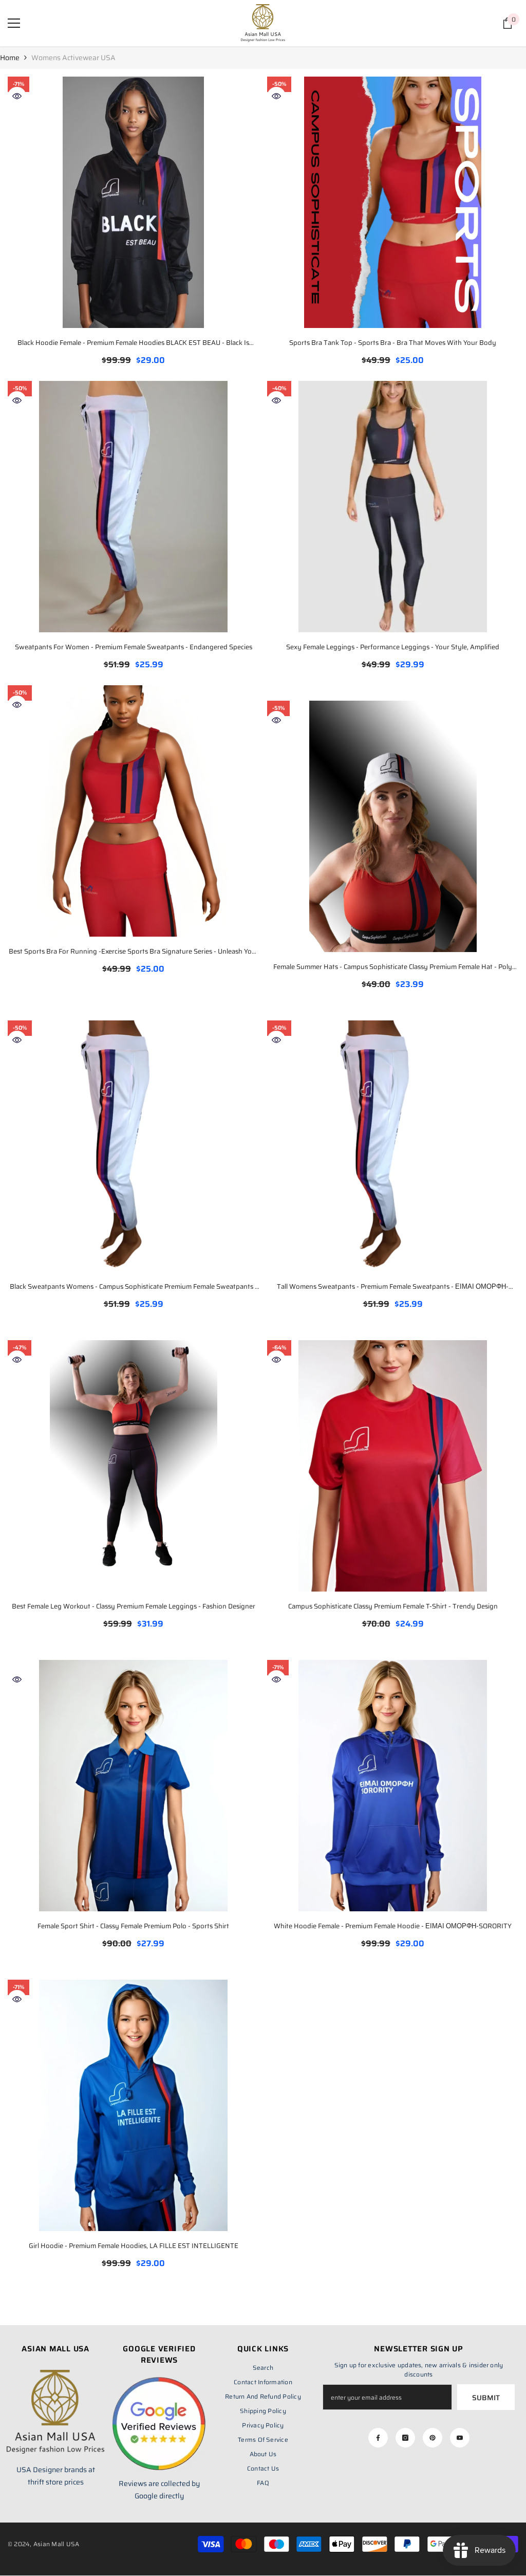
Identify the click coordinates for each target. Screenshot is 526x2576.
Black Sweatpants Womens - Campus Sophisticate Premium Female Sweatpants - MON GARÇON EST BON (134, 1287)
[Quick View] (17, 96)
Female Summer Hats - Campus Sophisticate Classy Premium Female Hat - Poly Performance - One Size (393, 968)
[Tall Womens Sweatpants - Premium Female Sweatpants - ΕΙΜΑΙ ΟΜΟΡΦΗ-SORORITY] (393, 1146)
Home (10, 58)
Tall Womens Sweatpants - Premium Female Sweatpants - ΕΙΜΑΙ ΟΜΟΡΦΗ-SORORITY (393, 1287)
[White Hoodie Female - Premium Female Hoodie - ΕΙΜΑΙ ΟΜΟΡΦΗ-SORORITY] (393, 1786)
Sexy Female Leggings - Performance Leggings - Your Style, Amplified (393, 647)
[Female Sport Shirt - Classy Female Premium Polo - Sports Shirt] (133, 1786)
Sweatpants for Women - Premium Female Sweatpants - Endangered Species (134, 647)
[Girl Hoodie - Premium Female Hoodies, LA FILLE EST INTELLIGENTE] (133, 2105)
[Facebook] (378, 2438)
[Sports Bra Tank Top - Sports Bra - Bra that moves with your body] (393, 202)
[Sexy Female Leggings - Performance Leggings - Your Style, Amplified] (393, 507)
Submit (486, 2398)
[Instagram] (405, 2438)
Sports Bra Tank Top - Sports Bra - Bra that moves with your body (393, 343)
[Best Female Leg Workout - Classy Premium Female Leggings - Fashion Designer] (133, 1466)
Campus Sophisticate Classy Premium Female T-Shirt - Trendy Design (393, 1606)
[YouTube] (460, 2438)
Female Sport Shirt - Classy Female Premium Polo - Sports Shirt (133, 1926)
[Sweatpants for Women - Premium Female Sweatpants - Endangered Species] (133, 507)
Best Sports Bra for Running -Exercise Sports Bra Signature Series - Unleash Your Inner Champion (134, 952)
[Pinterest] (433, 2438)
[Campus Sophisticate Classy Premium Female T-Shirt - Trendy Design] (393, 1466)
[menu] (14, 23)
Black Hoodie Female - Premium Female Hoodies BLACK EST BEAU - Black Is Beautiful (133, 344)
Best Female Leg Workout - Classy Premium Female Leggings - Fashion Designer (134, 1606)
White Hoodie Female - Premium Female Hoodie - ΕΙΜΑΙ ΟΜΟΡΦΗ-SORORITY (393, 1926)
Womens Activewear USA (73, 58)
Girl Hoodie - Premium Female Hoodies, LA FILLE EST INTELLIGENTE (134, 2246)
